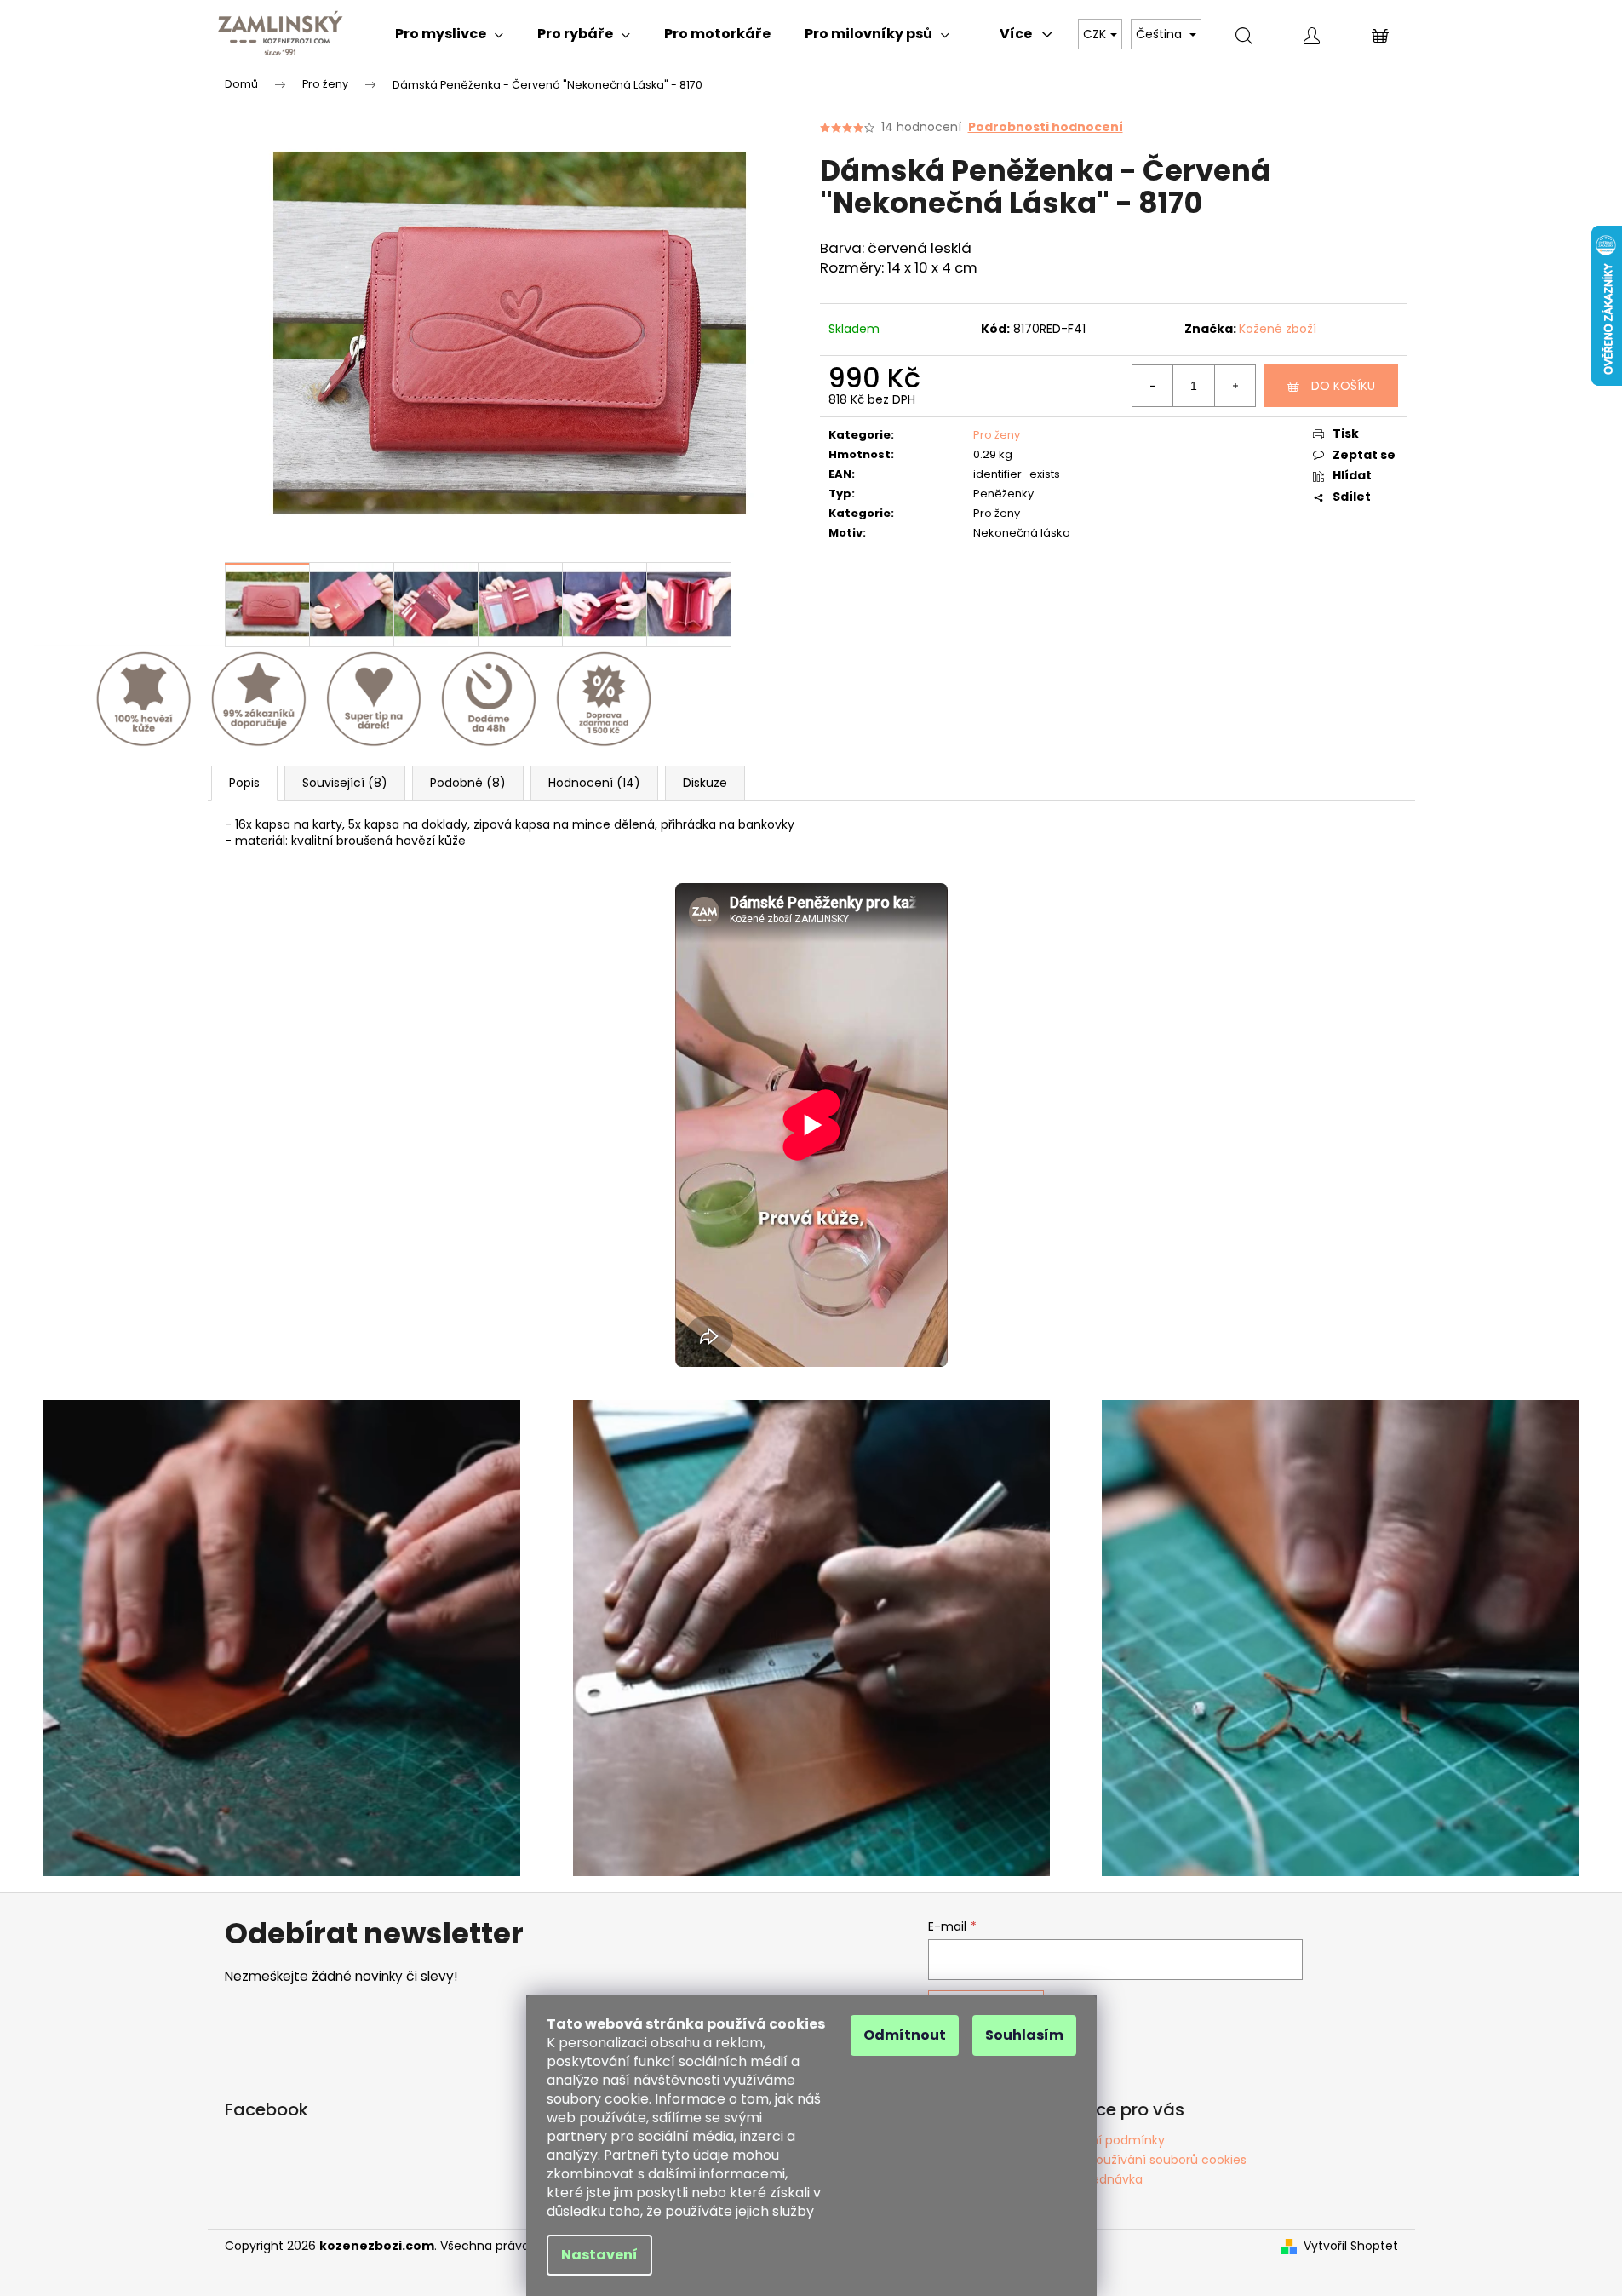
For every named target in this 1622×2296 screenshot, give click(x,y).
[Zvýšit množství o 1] (1235, 386)
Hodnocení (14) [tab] (594, 783)
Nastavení (599, 2255)
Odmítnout (905, 2035)
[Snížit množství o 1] (1153, 386)
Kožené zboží (1278, 329)
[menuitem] (449, 34)
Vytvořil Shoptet (1351, 2246)
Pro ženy (997, 435)
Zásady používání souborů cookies (1144, 2160)
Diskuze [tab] (705, 783)
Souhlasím (1024, 2035)
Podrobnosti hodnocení (1046, 127)
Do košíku (1343, 386)
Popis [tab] (244, 783)
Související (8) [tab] (345, 783)
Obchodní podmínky (1103, 2140)
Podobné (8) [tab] (468, 783)
